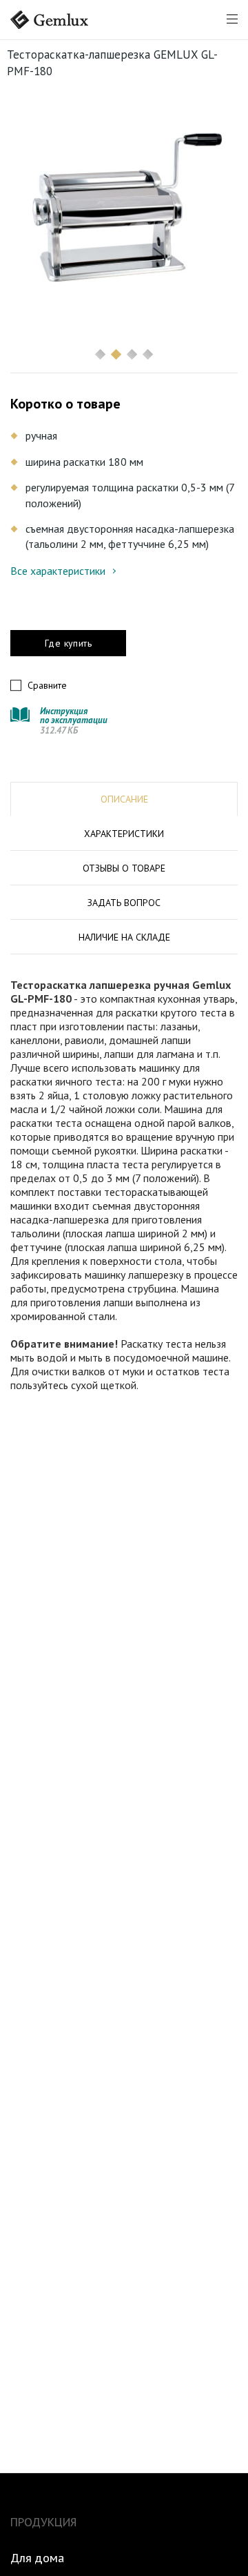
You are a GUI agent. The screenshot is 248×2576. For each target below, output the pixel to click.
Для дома (37, 2558)
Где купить (68, 643)
